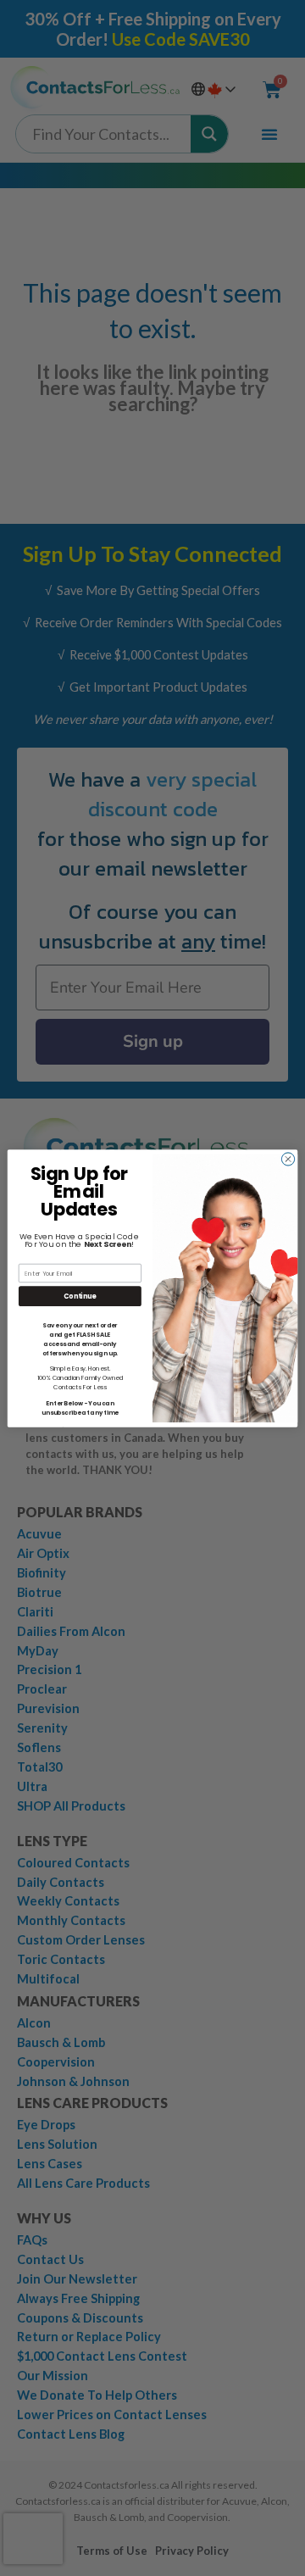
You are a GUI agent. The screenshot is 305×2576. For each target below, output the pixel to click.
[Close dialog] (288, 1158)
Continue (80, 1296)
